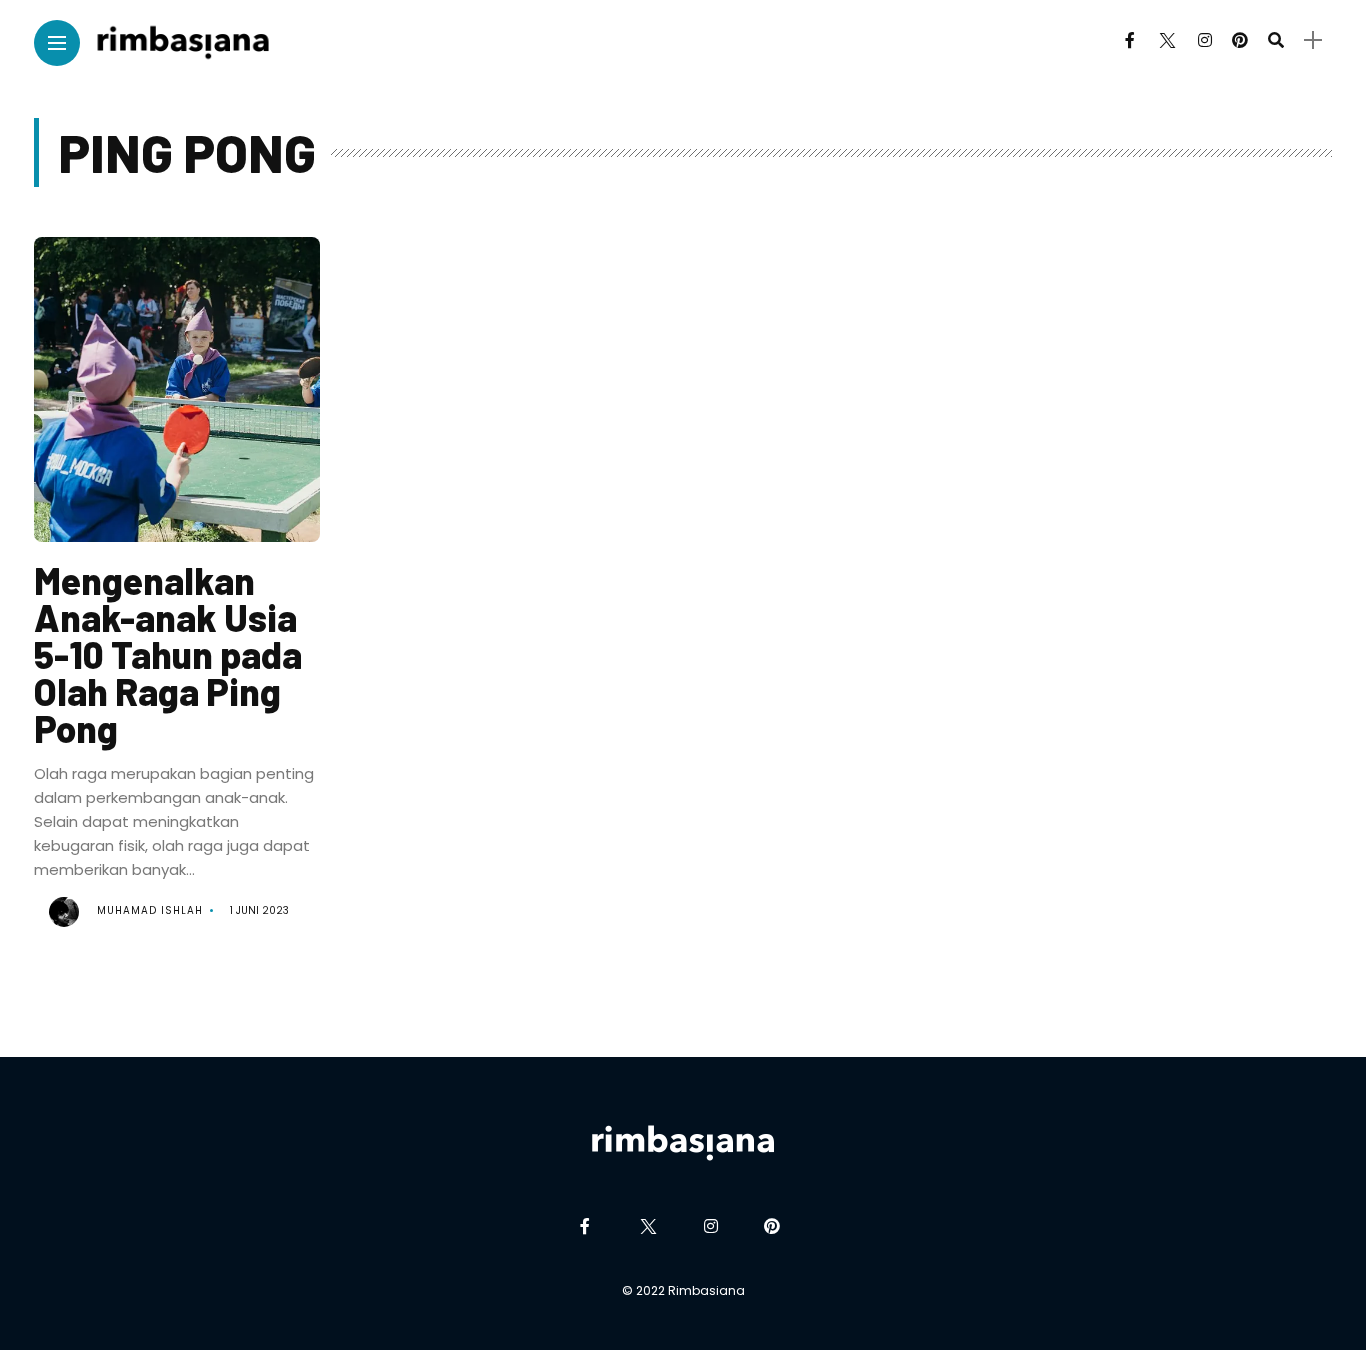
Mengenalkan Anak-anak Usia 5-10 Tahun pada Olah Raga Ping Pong (168, 654)
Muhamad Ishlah (150, 910)
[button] (177, 397)
